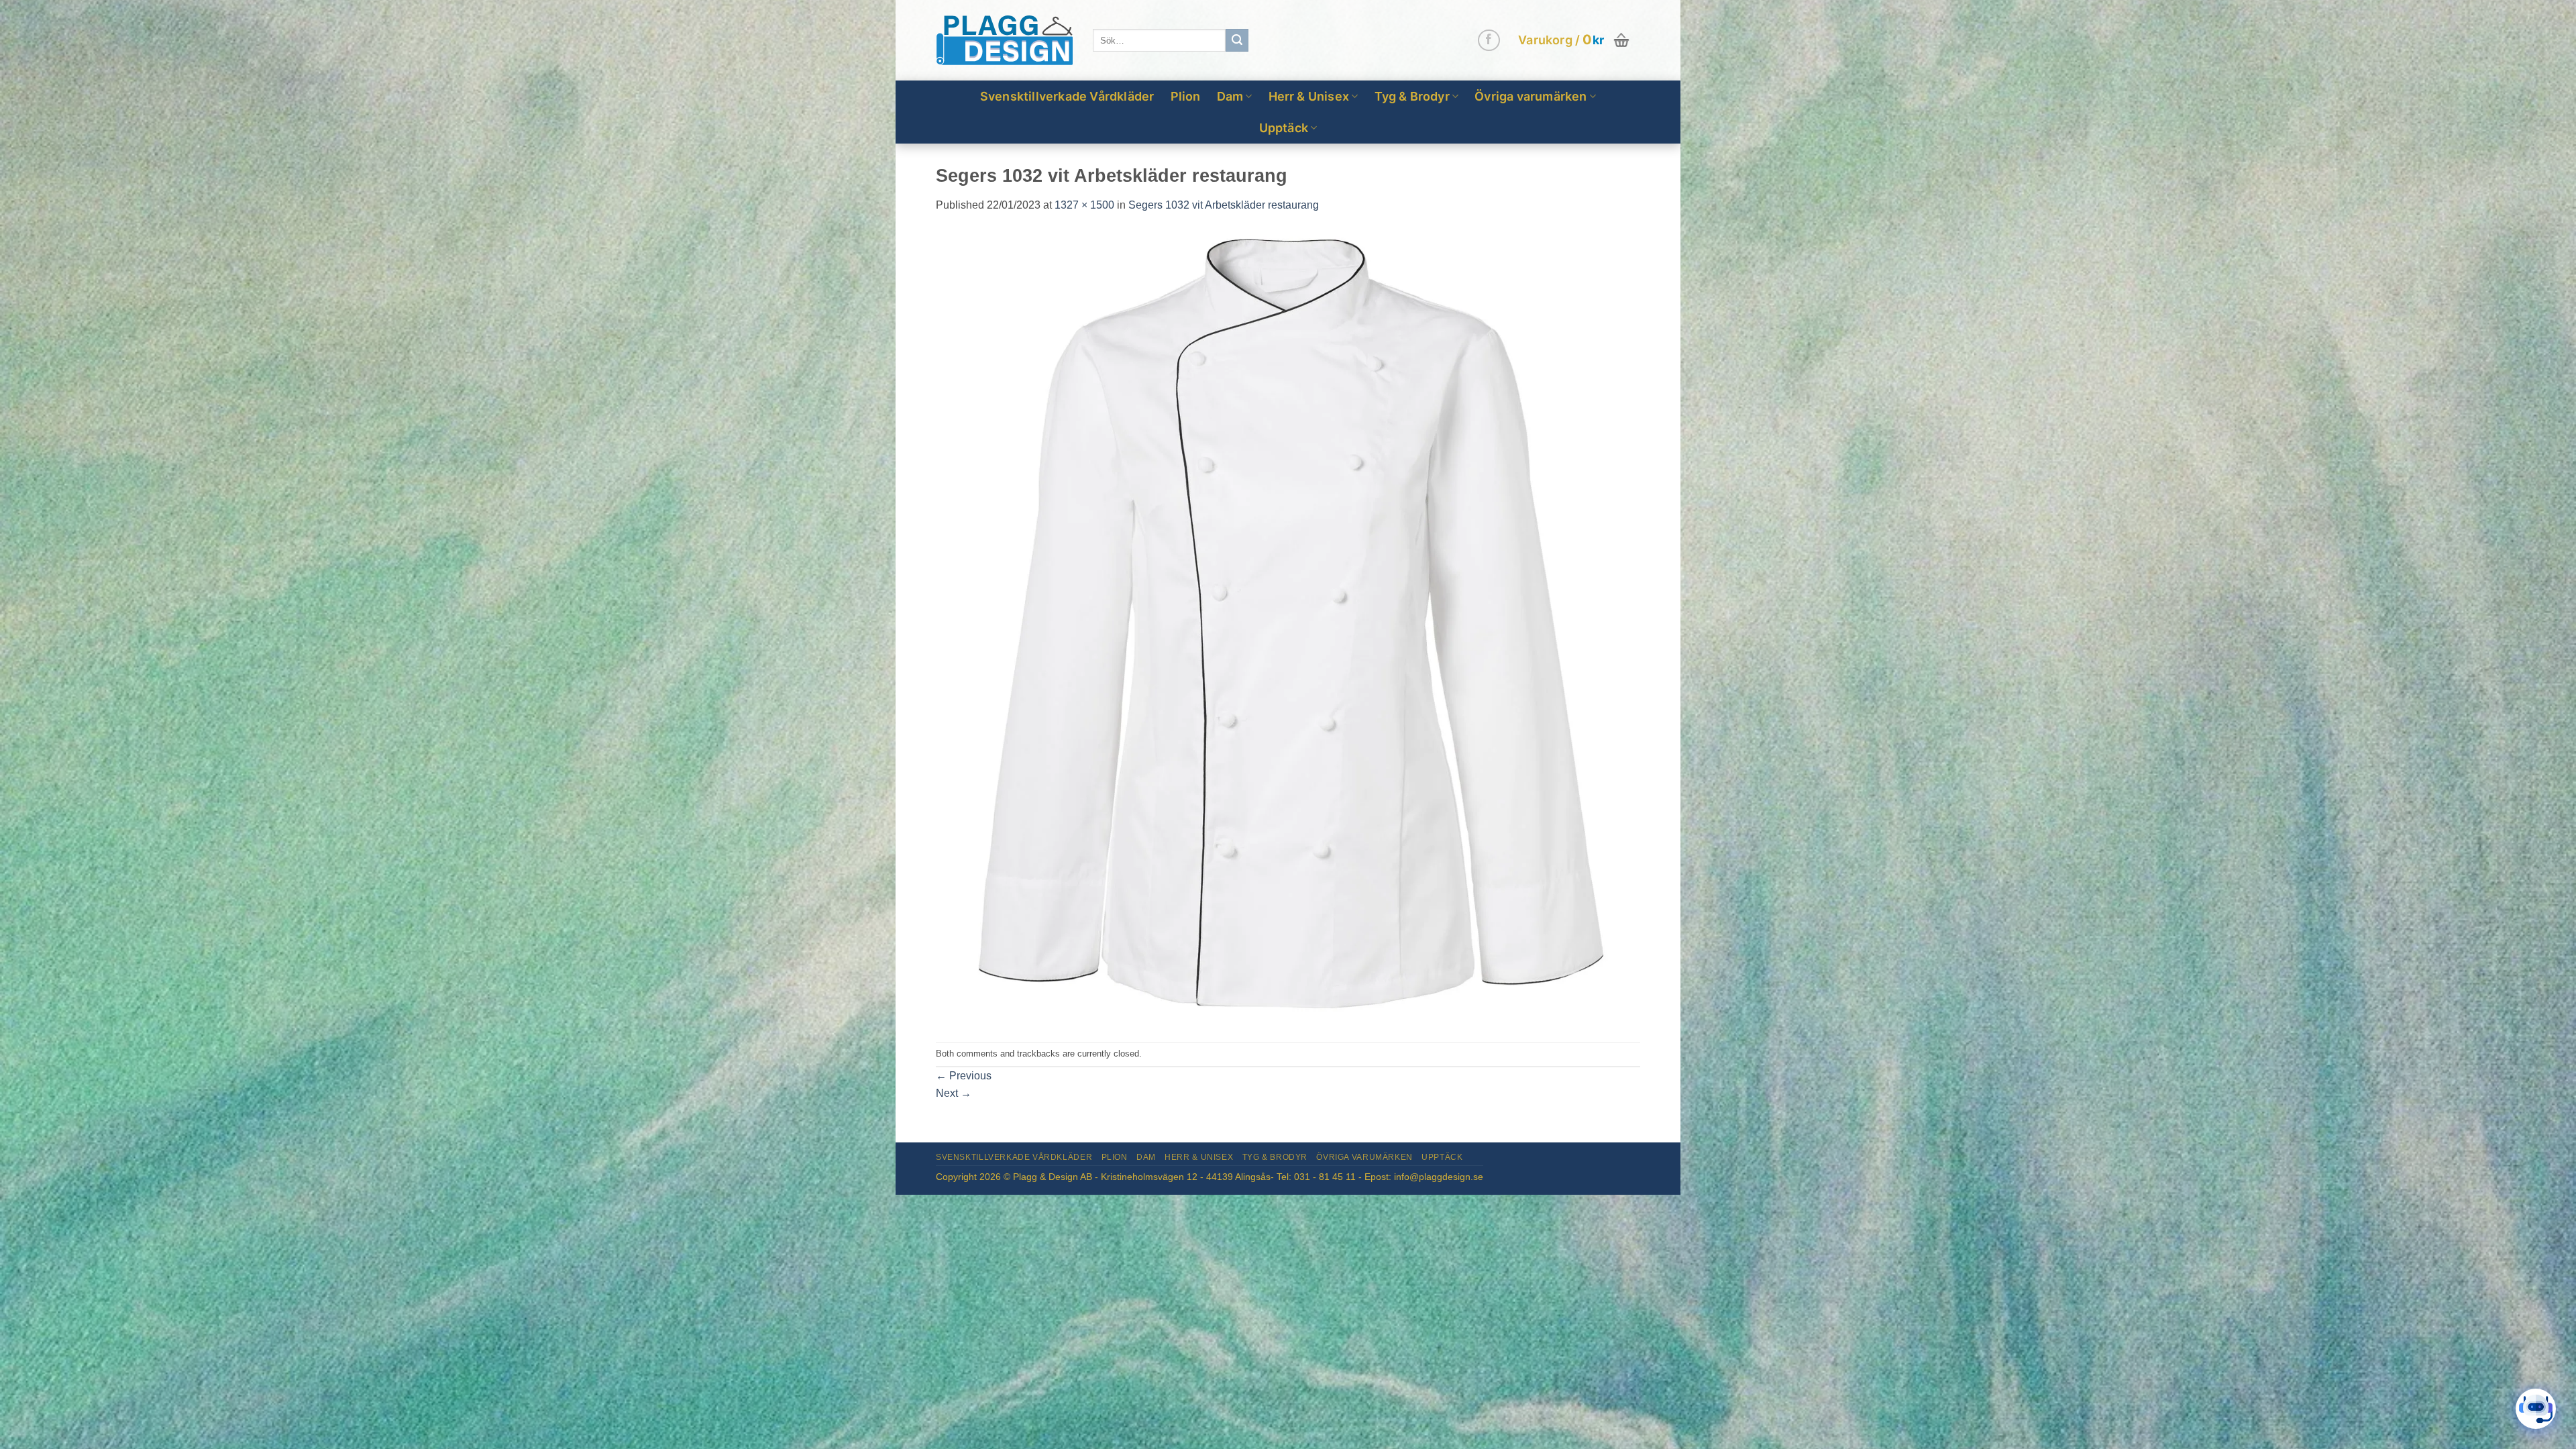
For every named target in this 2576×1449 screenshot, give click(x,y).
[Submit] (1237, 40)
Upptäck (1284, 128)
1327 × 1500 (1084, 205)
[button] (1575, 40)
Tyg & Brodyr (1412, 96)
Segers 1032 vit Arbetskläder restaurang (1224, 205)
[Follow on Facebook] (1489, 41)
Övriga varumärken (1531, 96)
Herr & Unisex (1309, 96)
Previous (964, 1076)
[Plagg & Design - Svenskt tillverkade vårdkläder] (1004, 41)
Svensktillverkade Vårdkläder (1067, 96)
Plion (1186, 96)
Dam (1230, 96)
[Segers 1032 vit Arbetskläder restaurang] (1288, 628)
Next (954, 1093)
